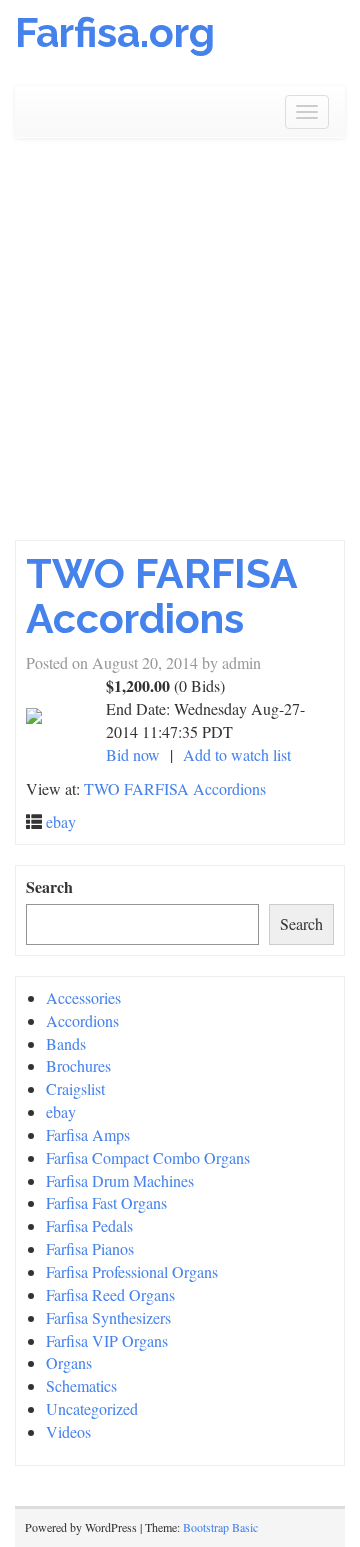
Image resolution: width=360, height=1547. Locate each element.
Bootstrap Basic (220, 1527)
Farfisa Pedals (89, 1225)
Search (49, 887)
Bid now (133, 754)
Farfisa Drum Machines (120, 1180)
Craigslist (75, 1088)
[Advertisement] (180, 350)
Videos (68, 1431)
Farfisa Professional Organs (132, 1271)
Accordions (82, 1020)
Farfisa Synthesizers (108, 1317)
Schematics (81, 1385)
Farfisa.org (115, 32)
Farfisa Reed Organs (110, 1294)
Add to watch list (237, 754)
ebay (61, 821)
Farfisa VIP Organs (107, 1340)
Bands (66, 1043)
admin (241, 662)
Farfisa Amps (88, 1134)
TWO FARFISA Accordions (161, 596)
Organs (69, 1362)
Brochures (78, 1065)
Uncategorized (92, 1408)
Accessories (83, 997)
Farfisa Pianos (90, 1248)
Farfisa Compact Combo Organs (148, 1157)
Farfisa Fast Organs (106, 1202)
